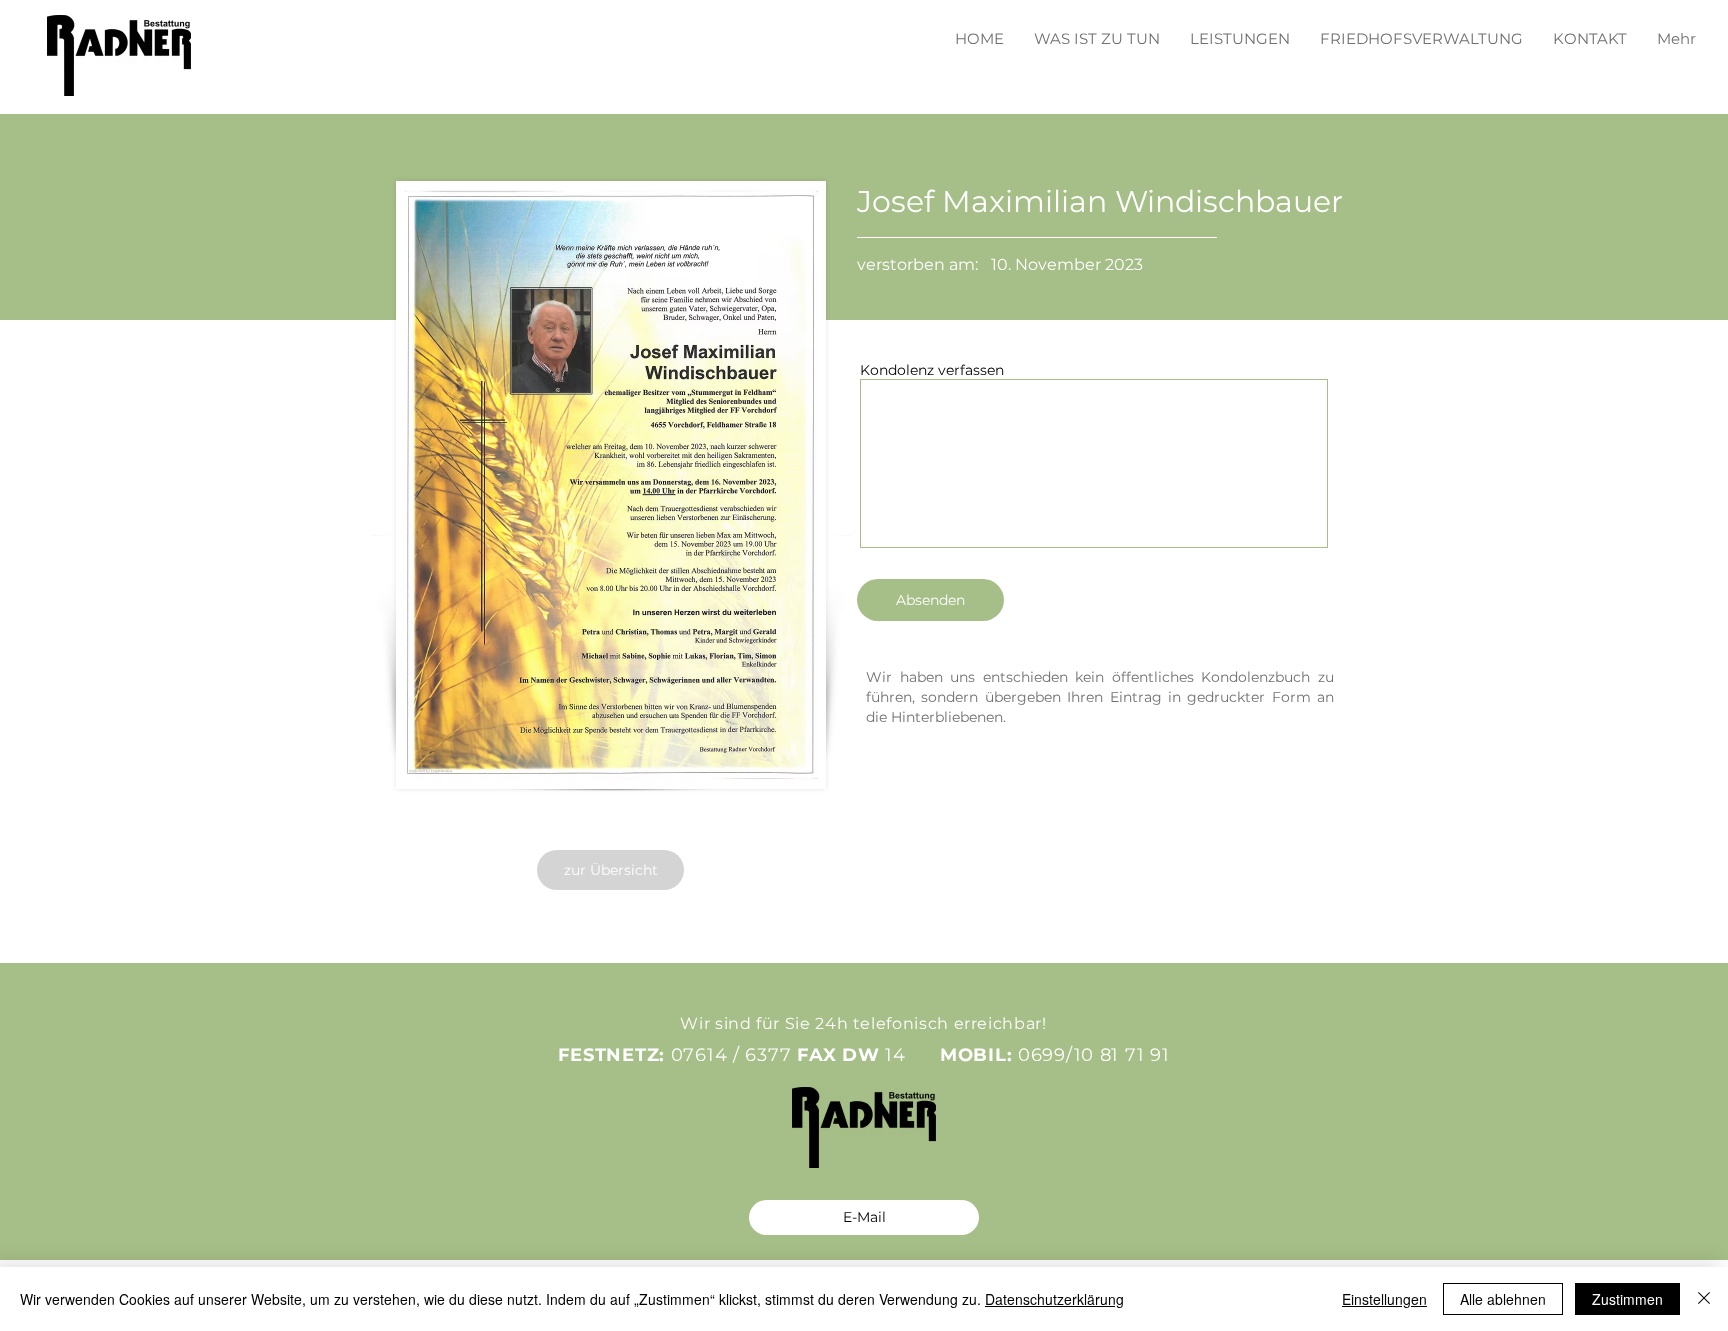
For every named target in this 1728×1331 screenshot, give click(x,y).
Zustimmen (1627, 1299)
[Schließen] (1704, 1299)
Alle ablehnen (1503, 1299)
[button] (1240, 29)
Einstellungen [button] (1384, 1299)
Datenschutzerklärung (1054, 1299)
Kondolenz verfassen (932, 370)
